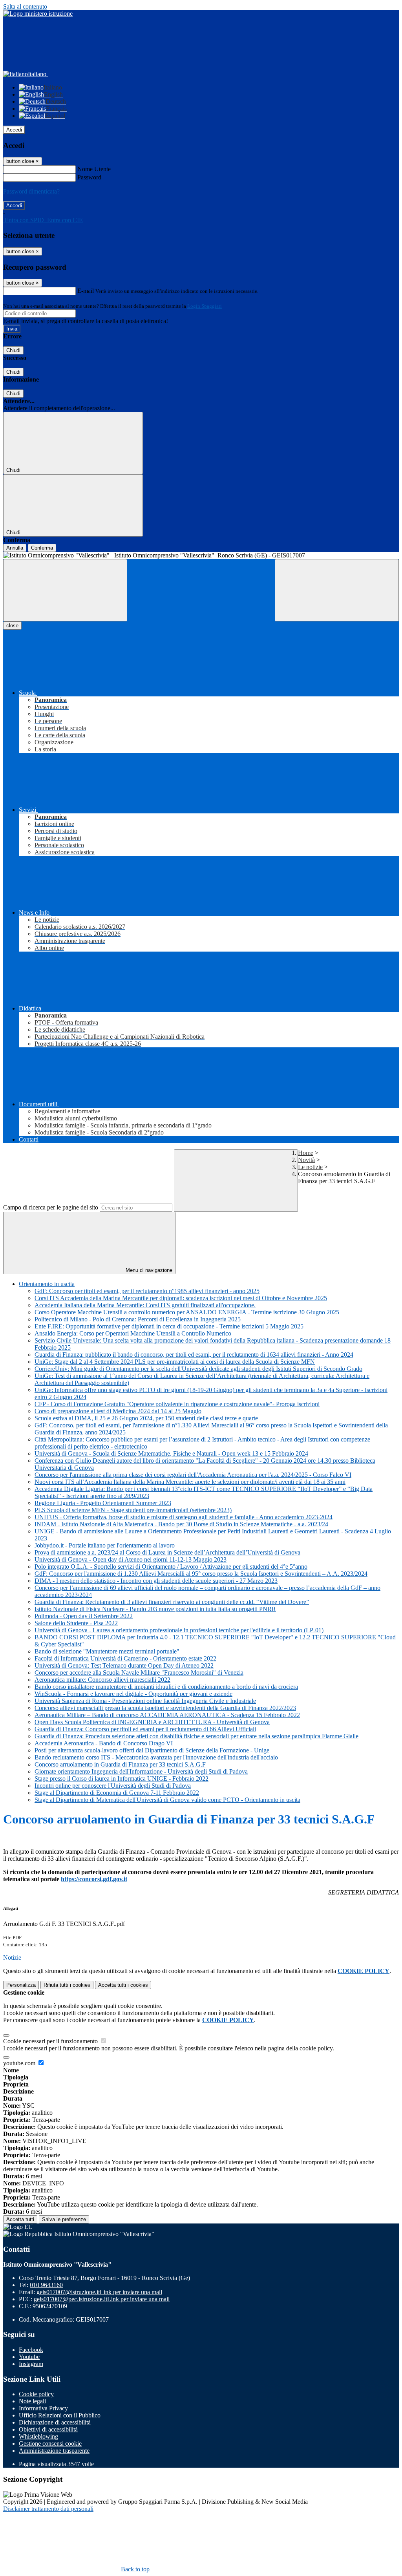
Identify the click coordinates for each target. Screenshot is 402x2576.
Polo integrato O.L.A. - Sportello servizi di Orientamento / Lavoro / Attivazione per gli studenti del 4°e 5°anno (171, 1567)
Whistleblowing (38, 2436)
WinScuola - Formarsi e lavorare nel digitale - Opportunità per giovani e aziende (133, 1694)
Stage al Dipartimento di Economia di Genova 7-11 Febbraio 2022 (117, 1793)
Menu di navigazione (148, 1270)
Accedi (14, 130)
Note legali (32, 2401)
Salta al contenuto (25, 6)
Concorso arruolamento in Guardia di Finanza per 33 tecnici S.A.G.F (120, 1764)
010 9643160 (46, 2285)
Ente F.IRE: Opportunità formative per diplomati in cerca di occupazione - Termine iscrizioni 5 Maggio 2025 (169, 1326)
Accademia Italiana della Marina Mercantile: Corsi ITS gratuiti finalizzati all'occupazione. (145, 1305)
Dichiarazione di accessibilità (55, 2422)
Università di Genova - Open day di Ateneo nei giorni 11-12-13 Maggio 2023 (131, 1559)
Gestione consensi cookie (50, 2444)
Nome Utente (94, 169)
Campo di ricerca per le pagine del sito (51, 1207)
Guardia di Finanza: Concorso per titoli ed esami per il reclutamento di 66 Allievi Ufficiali (145, 1729)
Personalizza (21, 1985)
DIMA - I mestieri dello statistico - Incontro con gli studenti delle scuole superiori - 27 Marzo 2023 (156, 1581)
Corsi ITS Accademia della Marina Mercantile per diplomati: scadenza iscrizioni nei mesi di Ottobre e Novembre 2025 (181, 1298)
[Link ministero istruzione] (38, 14)
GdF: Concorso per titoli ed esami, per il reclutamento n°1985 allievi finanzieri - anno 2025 (147, 1291)
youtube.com (20, 2063)
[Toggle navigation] (65, 590)
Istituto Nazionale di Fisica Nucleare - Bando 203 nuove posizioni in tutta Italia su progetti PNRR (155, 1609)
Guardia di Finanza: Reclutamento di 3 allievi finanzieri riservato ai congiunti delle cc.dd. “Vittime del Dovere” (172, 1602)
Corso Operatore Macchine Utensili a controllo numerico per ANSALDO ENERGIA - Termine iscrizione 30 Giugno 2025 (187, 1312)
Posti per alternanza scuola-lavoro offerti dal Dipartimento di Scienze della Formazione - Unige (152, 1750)
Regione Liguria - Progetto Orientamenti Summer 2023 (103, 1503)
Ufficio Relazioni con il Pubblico (60, 2415)
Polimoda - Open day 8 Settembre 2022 (84, 1616)
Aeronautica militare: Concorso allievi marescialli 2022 (102, 1680)
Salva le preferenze (64, 2219)
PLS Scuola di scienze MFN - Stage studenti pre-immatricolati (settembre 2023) (133, 1510)
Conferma (42, 548)
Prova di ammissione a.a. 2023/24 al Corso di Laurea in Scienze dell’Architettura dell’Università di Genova (167, 1552)
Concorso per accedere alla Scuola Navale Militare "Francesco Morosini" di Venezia (139, 1673)
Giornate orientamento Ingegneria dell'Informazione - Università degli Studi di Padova (141, 1771)
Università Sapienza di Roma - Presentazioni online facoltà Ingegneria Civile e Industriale (145, 1701)
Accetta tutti (123, 1985)
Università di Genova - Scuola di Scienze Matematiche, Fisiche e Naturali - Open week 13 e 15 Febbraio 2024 (171, 1453)
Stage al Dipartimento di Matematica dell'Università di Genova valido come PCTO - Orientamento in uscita (167, 1800)
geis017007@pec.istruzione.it (102, 2299)
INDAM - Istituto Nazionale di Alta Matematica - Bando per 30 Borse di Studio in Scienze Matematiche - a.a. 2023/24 (181, 1524)
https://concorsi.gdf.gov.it (94, 1879)
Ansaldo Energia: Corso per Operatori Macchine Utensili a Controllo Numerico (133, 1333)
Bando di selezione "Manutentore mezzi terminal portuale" (107, 1651)
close (12, 626)
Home (306, 1153)
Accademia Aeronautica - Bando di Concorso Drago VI (104, 1743)
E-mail (86, 291)
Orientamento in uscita (47, 1284)
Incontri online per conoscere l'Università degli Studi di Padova (113, 1786)
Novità (306, 1160)
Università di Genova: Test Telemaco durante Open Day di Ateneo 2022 (124, 1665)
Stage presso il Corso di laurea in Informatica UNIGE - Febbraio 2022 (122, 1779)
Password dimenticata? (31, 191)
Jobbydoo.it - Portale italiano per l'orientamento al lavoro (105, 1545)
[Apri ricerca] (337, 590)
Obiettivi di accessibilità (48, 2429)
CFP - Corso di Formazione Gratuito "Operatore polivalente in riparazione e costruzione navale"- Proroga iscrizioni (177, 1404)
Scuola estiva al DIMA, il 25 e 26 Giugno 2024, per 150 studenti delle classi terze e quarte (146, 1418)
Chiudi (13, 350)
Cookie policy (36, 2394)
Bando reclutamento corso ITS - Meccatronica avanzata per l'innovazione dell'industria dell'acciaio (156, 1757)
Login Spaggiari (205, 306)
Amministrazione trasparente (54, 2451)
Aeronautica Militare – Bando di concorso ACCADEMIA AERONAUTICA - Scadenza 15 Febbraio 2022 (167, 1715)
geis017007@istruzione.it (99, 2292)
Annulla (15, 548)
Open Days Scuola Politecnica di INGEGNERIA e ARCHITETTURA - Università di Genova (152, 1722)
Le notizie (310, 1167)
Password (89, 177)
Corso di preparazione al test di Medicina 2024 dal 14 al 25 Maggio (118, 1411)
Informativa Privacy (43, 2408)
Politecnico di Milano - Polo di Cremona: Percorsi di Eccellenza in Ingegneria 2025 (138, 1319)
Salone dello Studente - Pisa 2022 (76, 1623)
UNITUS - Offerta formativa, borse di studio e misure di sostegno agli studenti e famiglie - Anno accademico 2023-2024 (184, 1517)
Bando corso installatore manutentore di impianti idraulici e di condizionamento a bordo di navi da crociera (166, 1687)
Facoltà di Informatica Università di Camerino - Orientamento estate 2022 (125, 1658)
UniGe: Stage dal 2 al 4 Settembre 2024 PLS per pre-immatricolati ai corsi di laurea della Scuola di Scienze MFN (175, 1362)
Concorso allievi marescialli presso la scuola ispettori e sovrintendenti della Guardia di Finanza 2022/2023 (165, 1708)
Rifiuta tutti (67, 1985)
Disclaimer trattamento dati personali (48, 2509)
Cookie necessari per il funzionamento (51, 2041)
